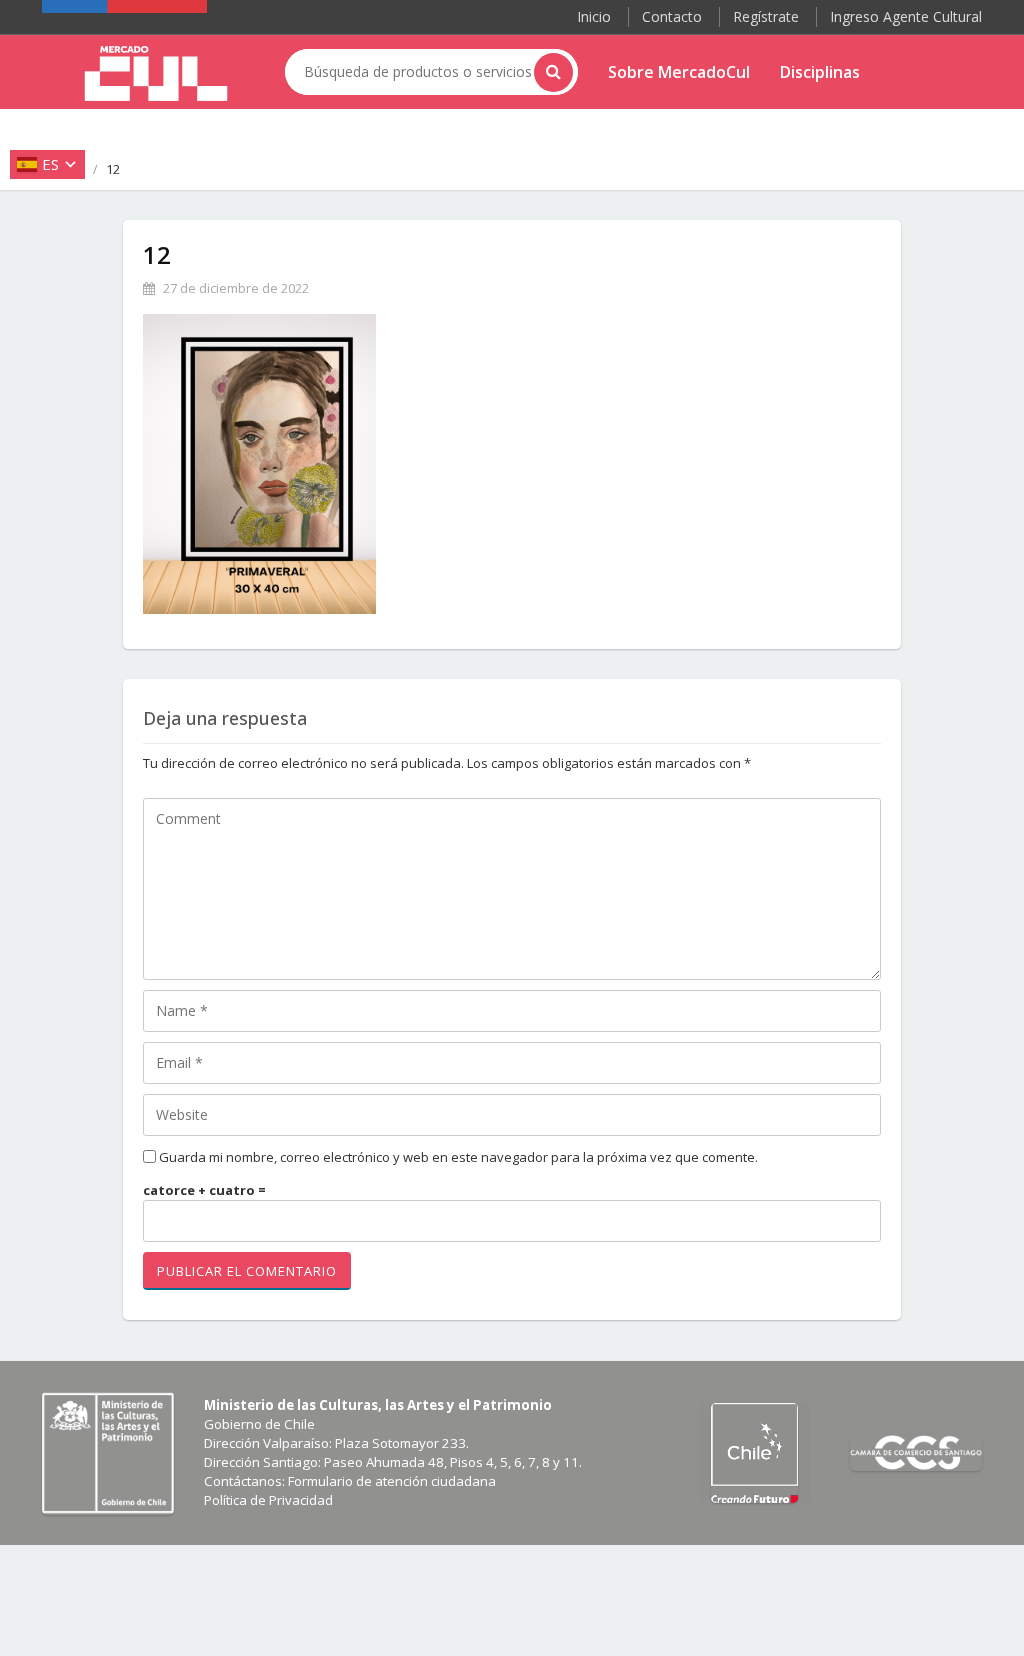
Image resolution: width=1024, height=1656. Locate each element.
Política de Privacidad (268, 1500)
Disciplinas (820, 72)
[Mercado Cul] (156, 74)
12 (157, 254)
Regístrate (766, 16)
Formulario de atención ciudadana (392, 1481)
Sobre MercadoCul (679, 72)
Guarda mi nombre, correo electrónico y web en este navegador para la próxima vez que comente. (458, 1157)
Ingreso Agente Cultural (906, 16)
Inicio (594, 16)
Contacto (672, 16)
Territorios (651, 121)
